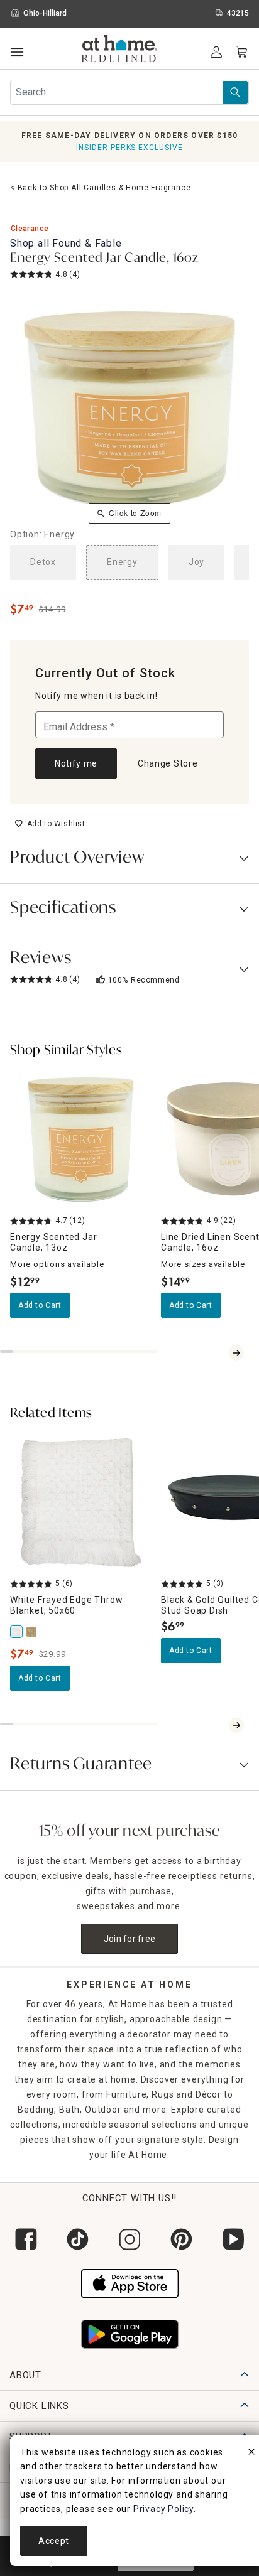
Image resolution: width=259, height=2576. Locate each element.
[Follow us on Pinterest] (181, 2239)
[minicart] (241, 52)
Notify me (76, 763)
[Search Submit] (235, 92)
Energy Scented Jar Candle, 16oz (104, 259)
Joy (196, 562)
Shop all (66, 243)
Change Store (168, 763)
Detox (43, 562)
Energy (122, 562)
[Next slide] (236, 1353)
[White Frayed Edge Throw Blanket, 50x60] (18, 1632)
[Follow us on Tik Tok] (77, 2239)
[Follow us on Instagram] (129, 2239)
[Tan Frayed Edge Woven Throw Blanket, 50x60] (33, 1632)
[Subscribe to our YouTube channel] (233, 2239)
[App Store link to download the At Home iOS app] (130, 2282)
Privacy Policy (163, 2509)
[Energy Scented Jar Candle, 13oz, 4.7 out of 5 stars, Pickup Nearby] (80, 1140)
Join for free (130, 1939)
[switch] (50, 824)
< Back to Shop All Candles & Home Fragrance (100, 188)
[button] (120, 50)
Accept (54, 2541)
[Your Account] (216, 52)
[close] (251, 2454)
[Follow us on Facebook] (26, 2239)
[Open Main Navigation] (17, 52)
